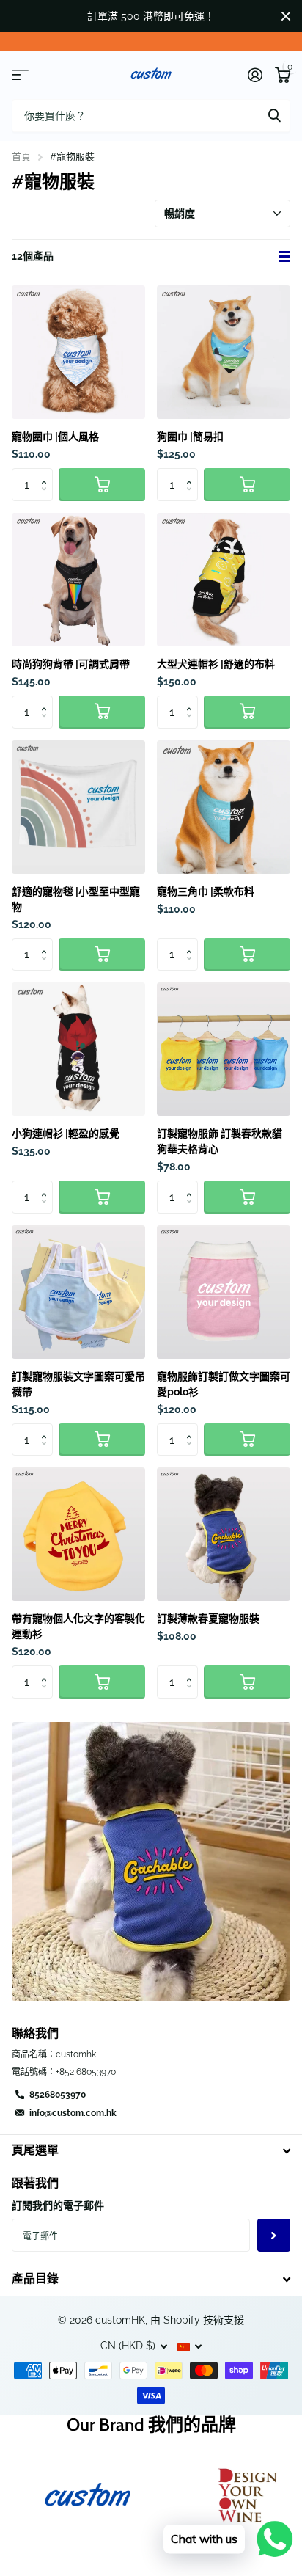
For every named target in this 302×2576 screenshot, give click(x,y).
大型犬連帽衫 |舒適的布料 (216, 664)
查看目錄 (20, 75)
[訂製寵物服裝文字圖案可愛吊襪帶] (78, 1292)
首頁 (21, 157)
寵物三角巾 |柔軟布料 (206, 891)
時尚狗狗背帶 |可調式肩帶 (71, 664)
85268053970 (58, 2095)
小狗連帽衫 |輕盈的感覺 (66, 1134)
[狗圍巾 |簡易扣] (224, 352)
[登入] (255, 75)
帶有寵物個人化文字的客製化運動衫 (78, 1626)
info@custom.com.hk (73, 2113)
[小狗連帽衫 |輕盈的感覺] (78, 1049)
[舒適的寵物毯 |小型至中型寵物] (78, 807)
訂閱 (274, 2235)
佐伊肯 (274, 116)
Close (286, 16)
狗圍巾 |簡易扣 (190, 437)
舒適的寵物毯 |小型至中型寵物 (76, 899)
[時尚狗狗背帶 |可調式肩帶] (78, 580)
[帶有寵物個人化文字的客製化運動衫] (78, 1534)
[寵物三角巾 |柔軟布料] (224, 807)
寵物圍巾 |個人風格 (55, 437)
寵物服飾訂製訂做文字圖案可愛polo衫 (224, 1384)
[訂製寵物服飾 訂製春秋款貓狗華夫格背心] (224, 1049)
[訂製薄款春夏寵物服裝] (224, 1534)
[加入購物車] (102, 485)
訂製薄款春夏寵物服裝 (208, 1619)
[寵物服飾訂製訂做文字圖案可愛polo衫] (224, 1292)
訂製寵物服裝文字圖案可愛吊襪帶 (78, 1384)
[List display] (284, 257)
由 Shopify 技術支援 (197, 2320)
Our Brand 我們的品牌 (151, 2424)
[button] (47, 472)
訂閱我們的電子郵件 (58, 2205)
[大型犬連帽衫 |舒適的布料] (224, 580)
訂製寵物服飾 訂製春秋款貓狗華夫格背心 (220, 1141)
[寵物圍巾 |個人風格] (78, 352)
